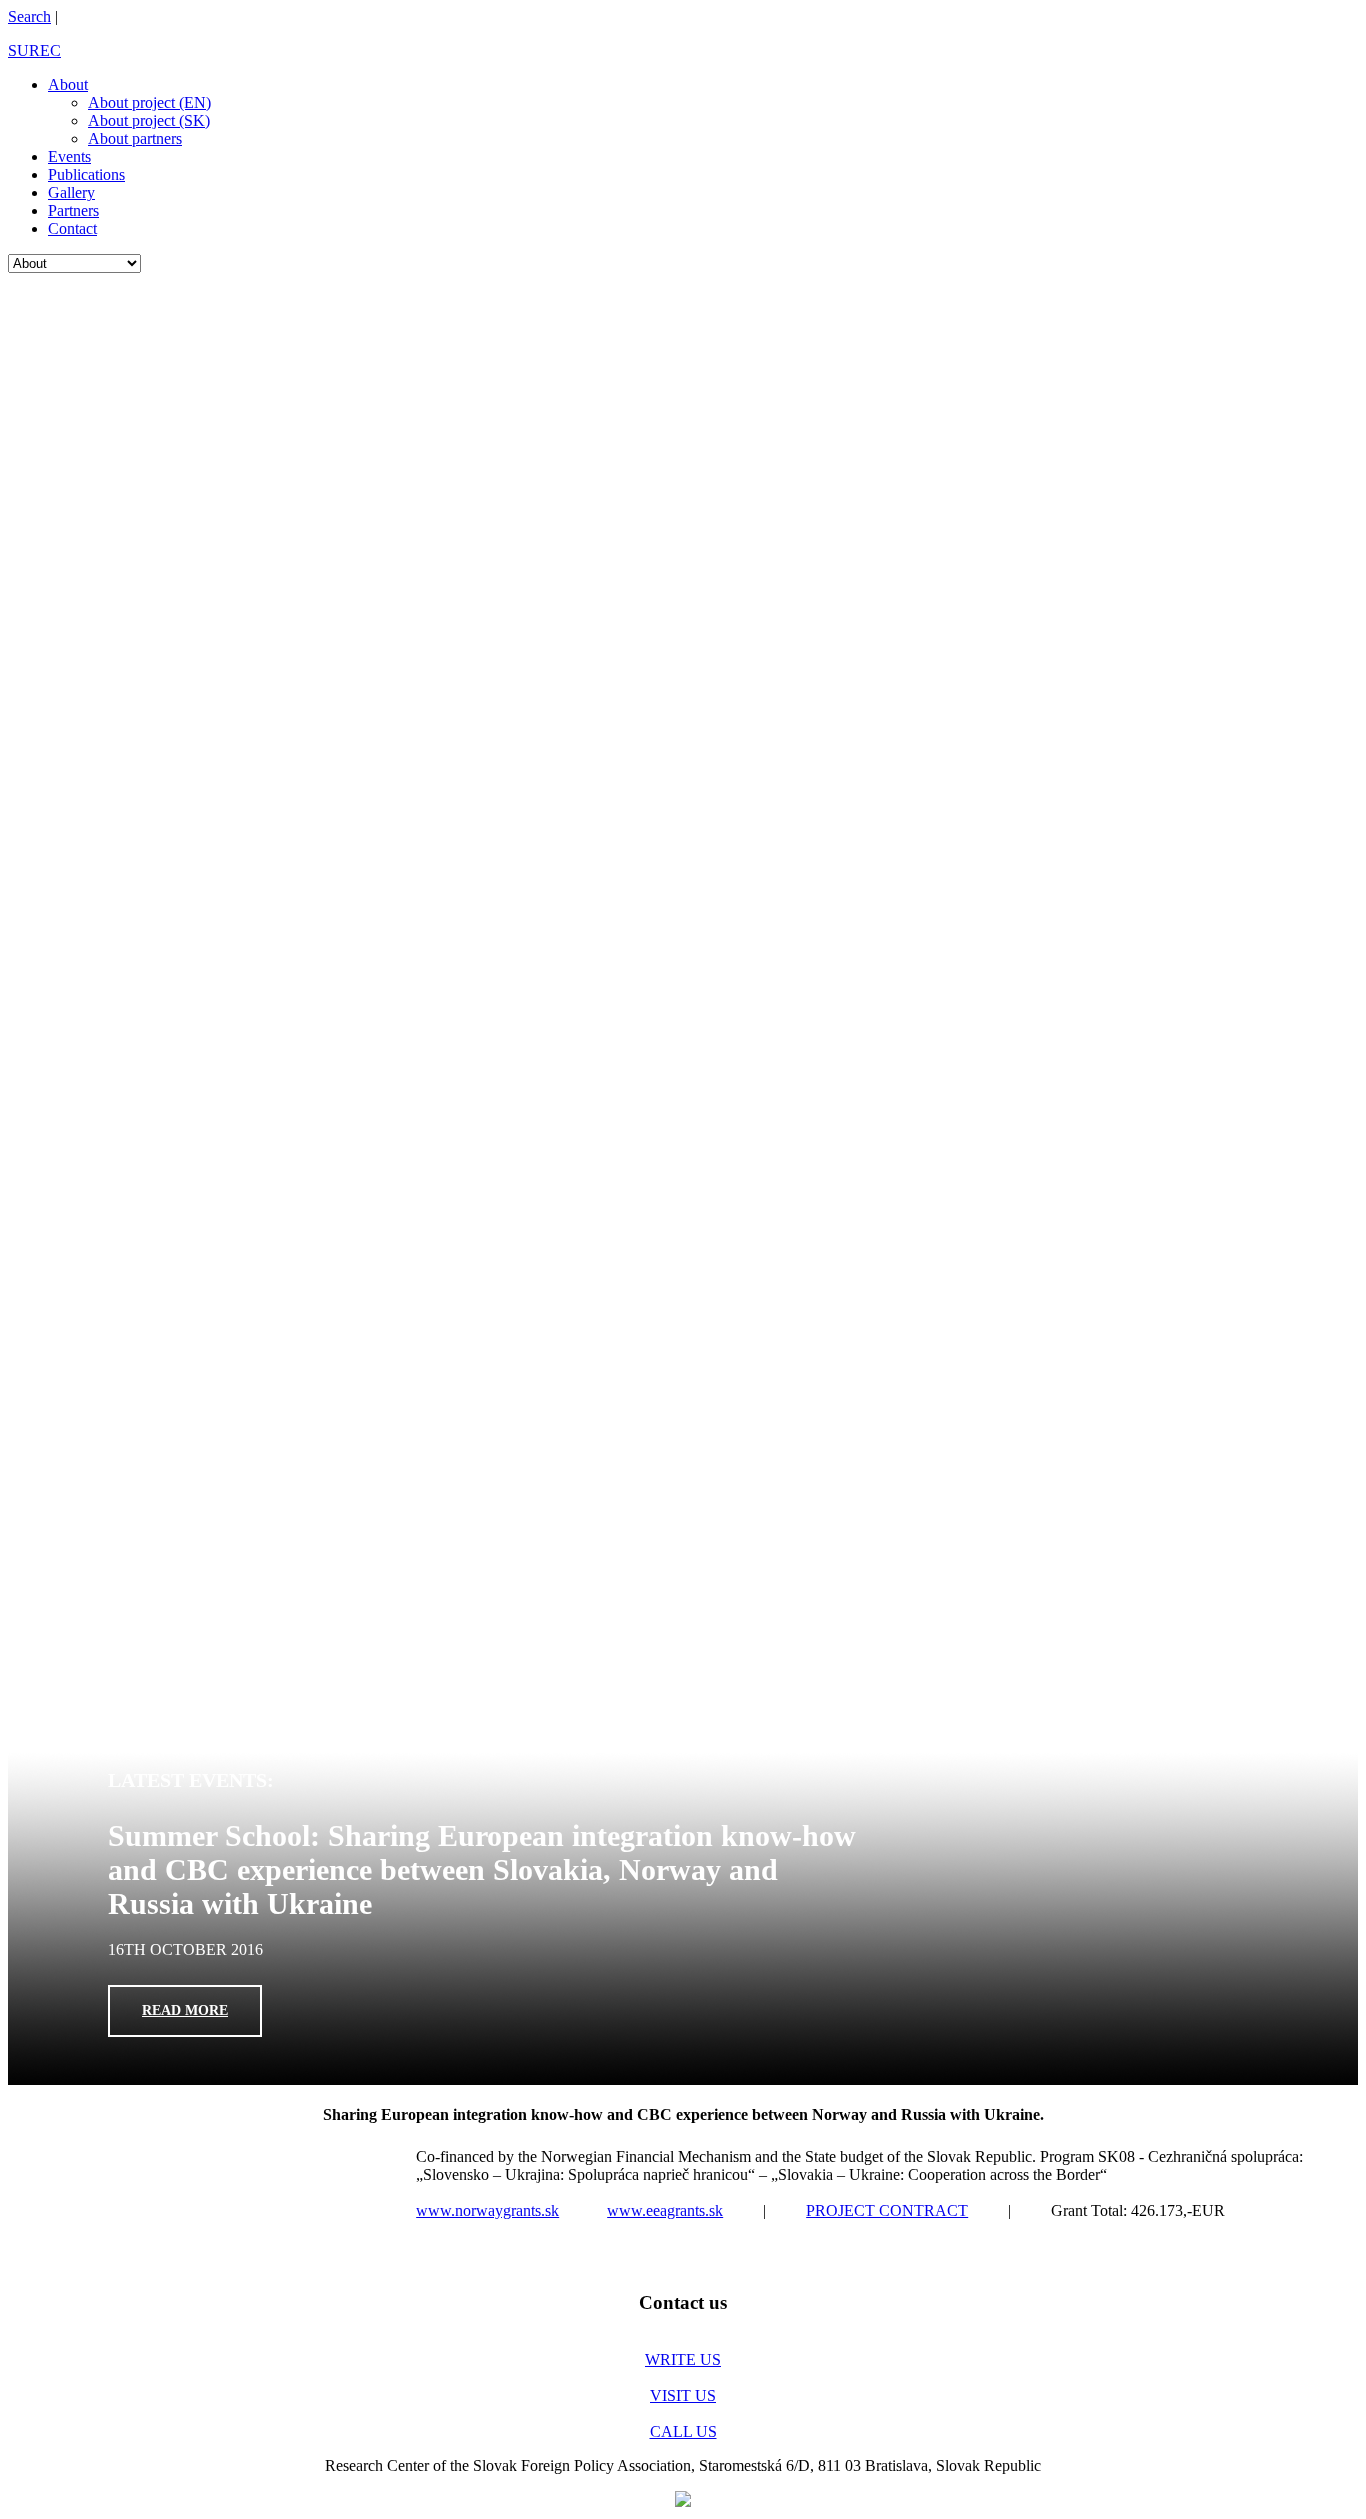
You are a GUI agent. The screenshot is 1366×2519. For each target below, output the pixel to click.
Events (69, 156)
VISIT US (683, 2395)
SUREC (34, 50)
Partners (73, 210)
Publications (86, 174)
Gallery (71, 192)
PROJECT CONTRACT (887, 2210)
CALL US (683, 2431)
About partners (135, 138)
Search (29, 16)
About (68, 84)
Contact (72, 228)
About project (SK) (149, 120)
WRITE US (683, 2359)
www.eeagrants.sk (665, 2210)
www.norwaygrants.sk (487, 2210)
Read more (185, 606)
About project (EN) (149, 102)
